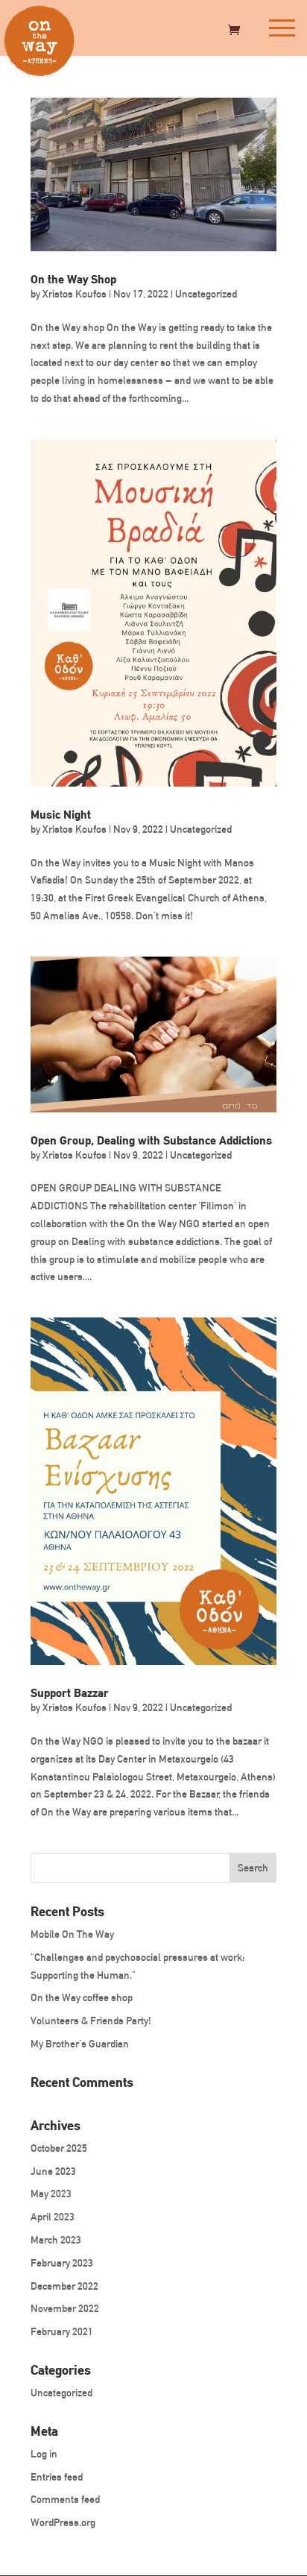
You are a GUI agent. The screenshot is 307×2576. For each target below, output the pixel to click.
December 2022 (64, 2286)
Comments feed (65, 2500)
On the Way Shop (73, 279)
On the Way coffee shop (82, 1998)
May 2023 (51, 2194)
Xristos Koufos (75, 294)
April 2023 (53, 2217)
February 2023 (62, 2263)
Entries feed (57, 2477)
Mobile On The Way (72, 1934)
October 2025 (59, 2148)
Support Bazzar (70, 1693)
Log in (44, 2454)
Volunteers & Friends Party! (91, 2021)
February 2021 (62, 2332)
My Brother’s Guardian (80, 2044)
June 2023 (53, 2172)
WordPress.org (63, 2523)
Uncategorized (206, 294)
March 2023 (56, 2240)
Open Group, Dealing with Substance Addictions (151, 1140)
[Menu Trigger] (281, 28)
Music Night (61, 815)
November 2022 (65, 2309)
